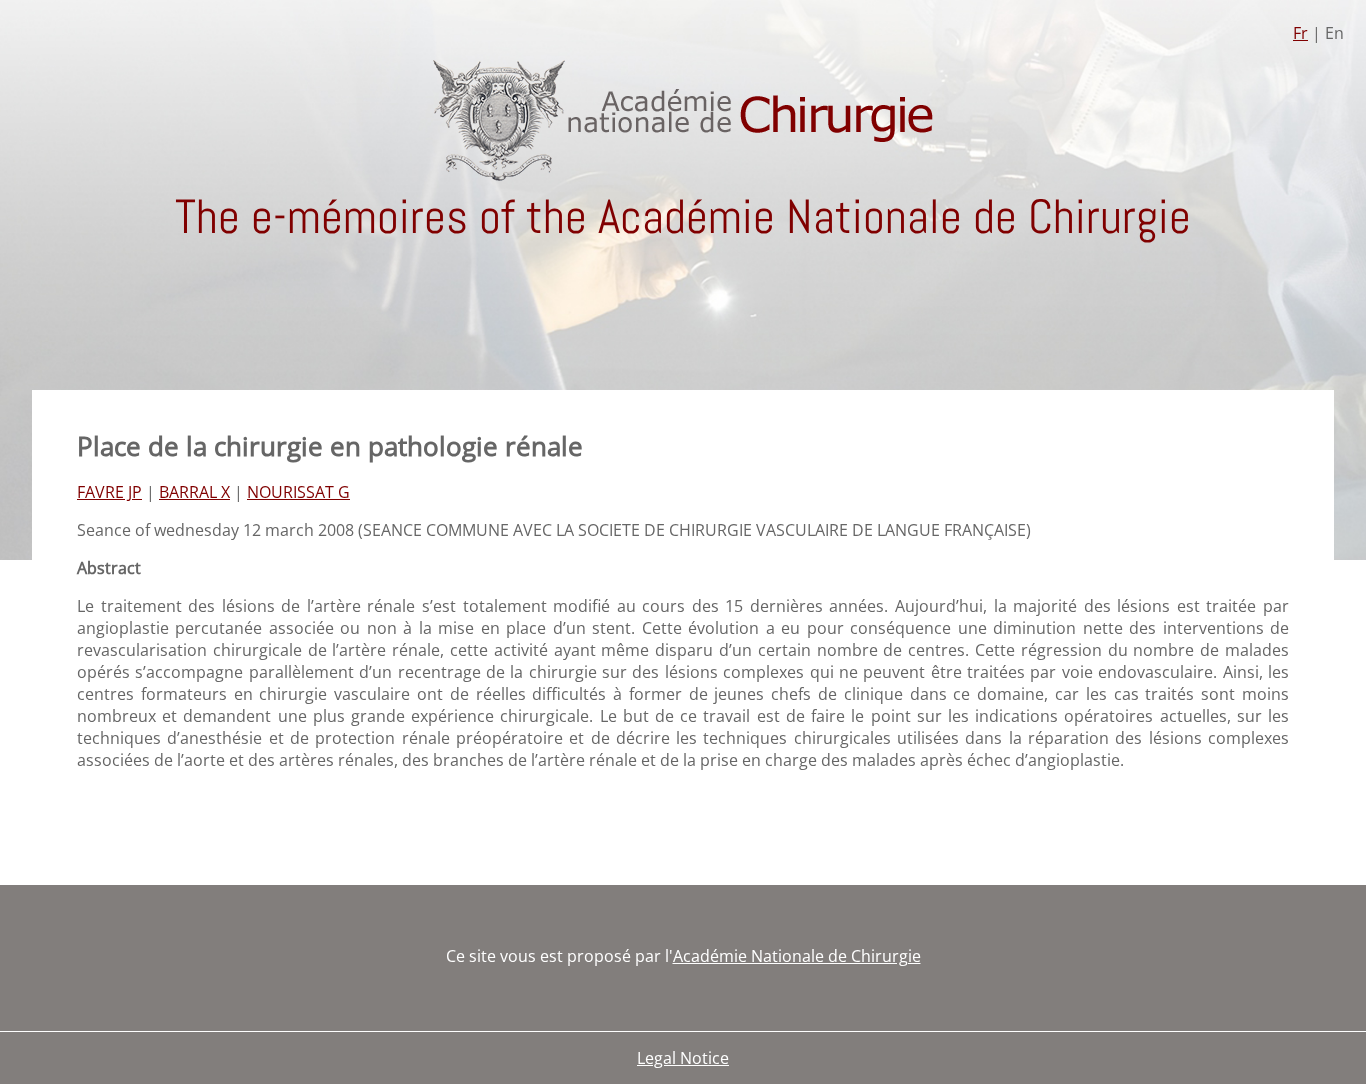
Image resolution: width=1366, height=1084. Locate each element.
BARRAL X (194, 492)
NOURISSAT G (298, 492)
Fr (1300, 33)
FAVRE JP (109, 492)
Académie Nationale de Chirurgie (797, 956)
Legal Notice (683, 1058)
